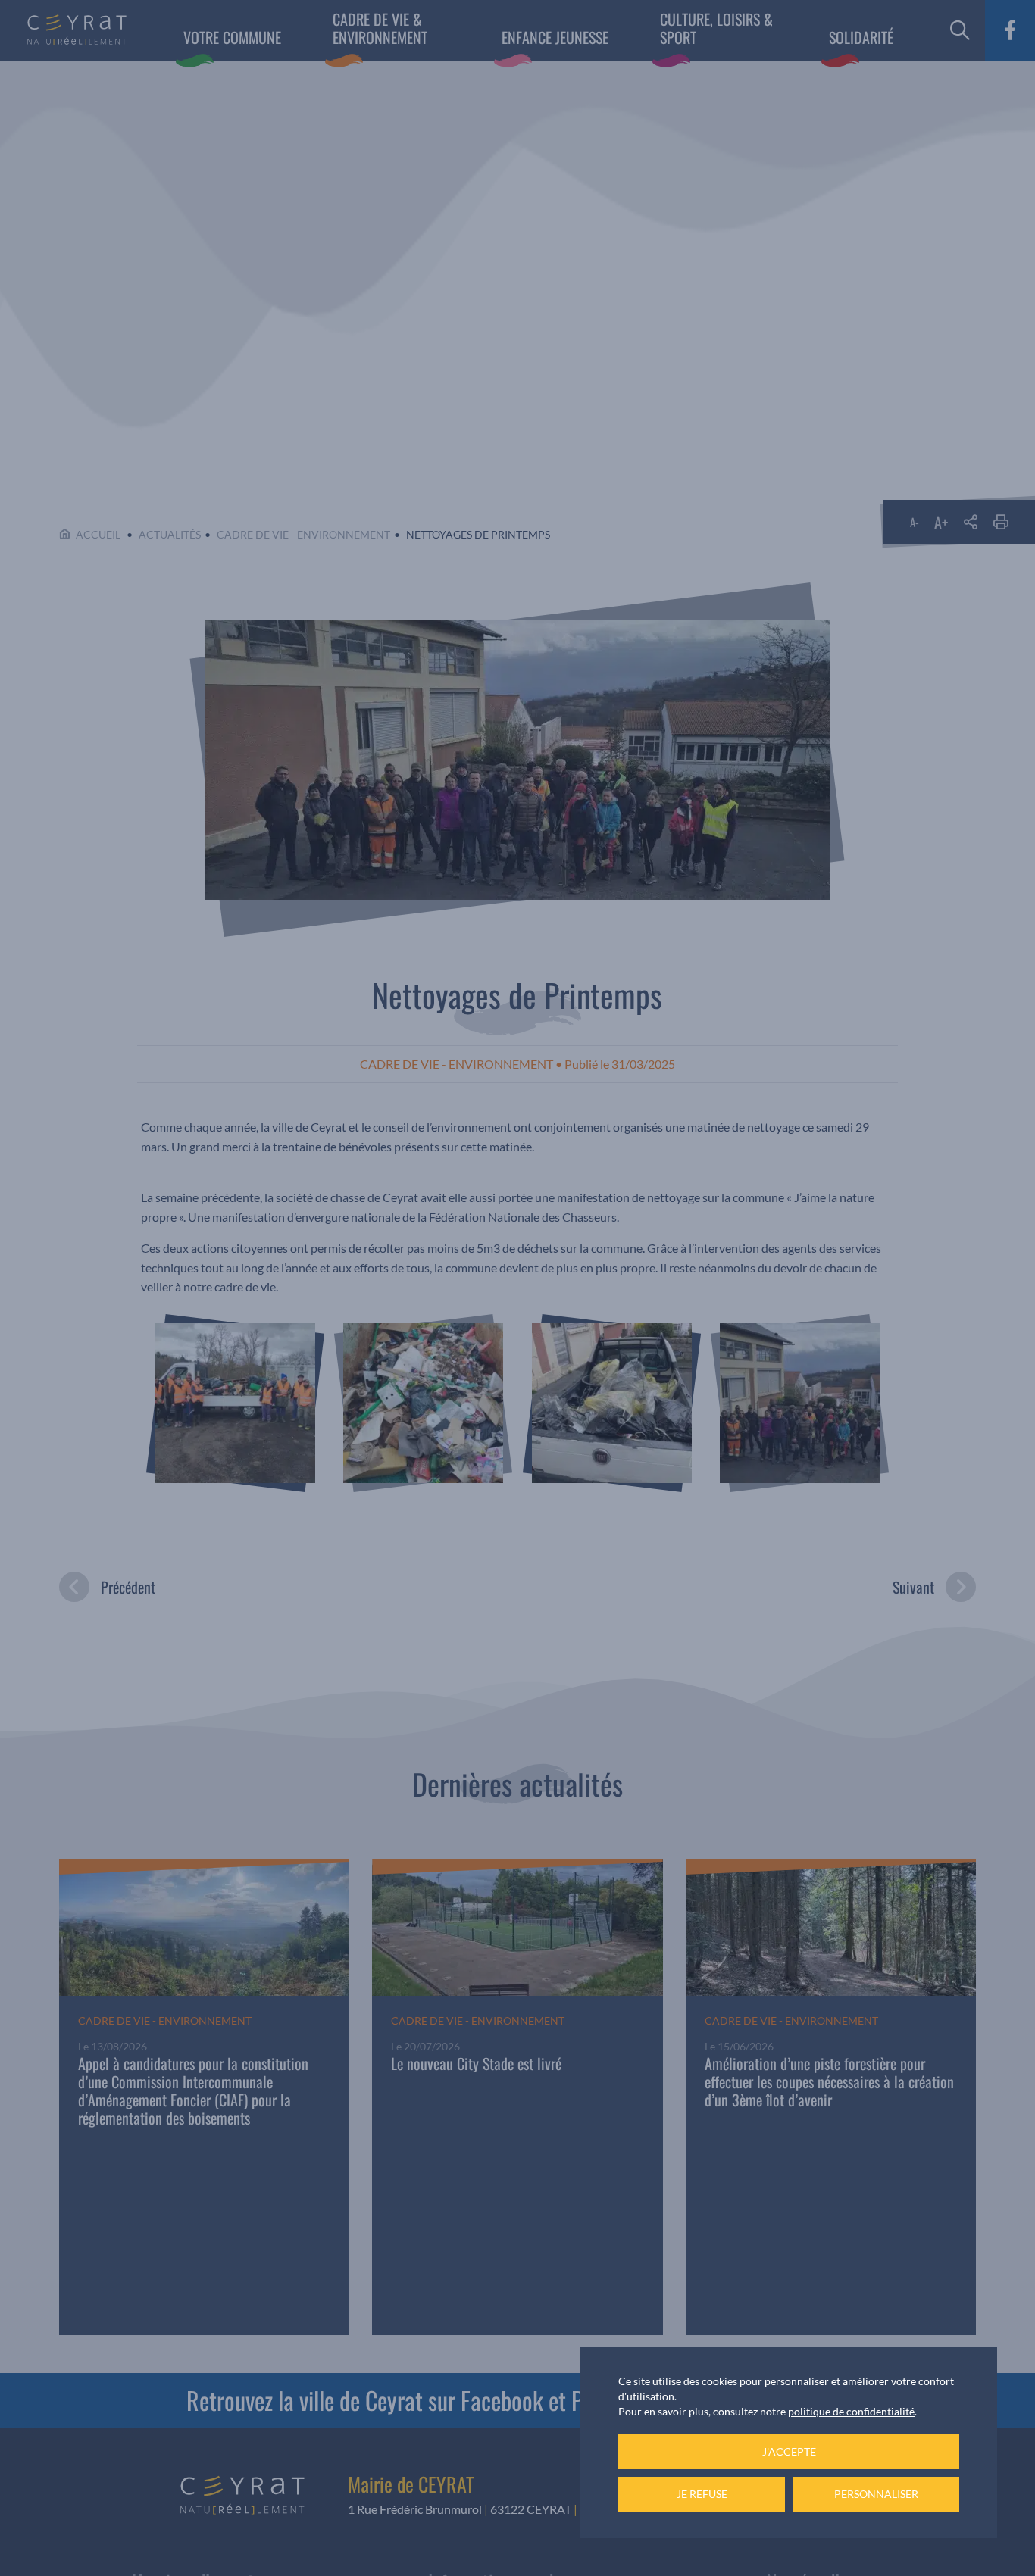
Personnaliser (876, 2494)
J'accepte (789, 2451)
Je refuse (702, 2494)
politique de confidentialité (851, 2411)
